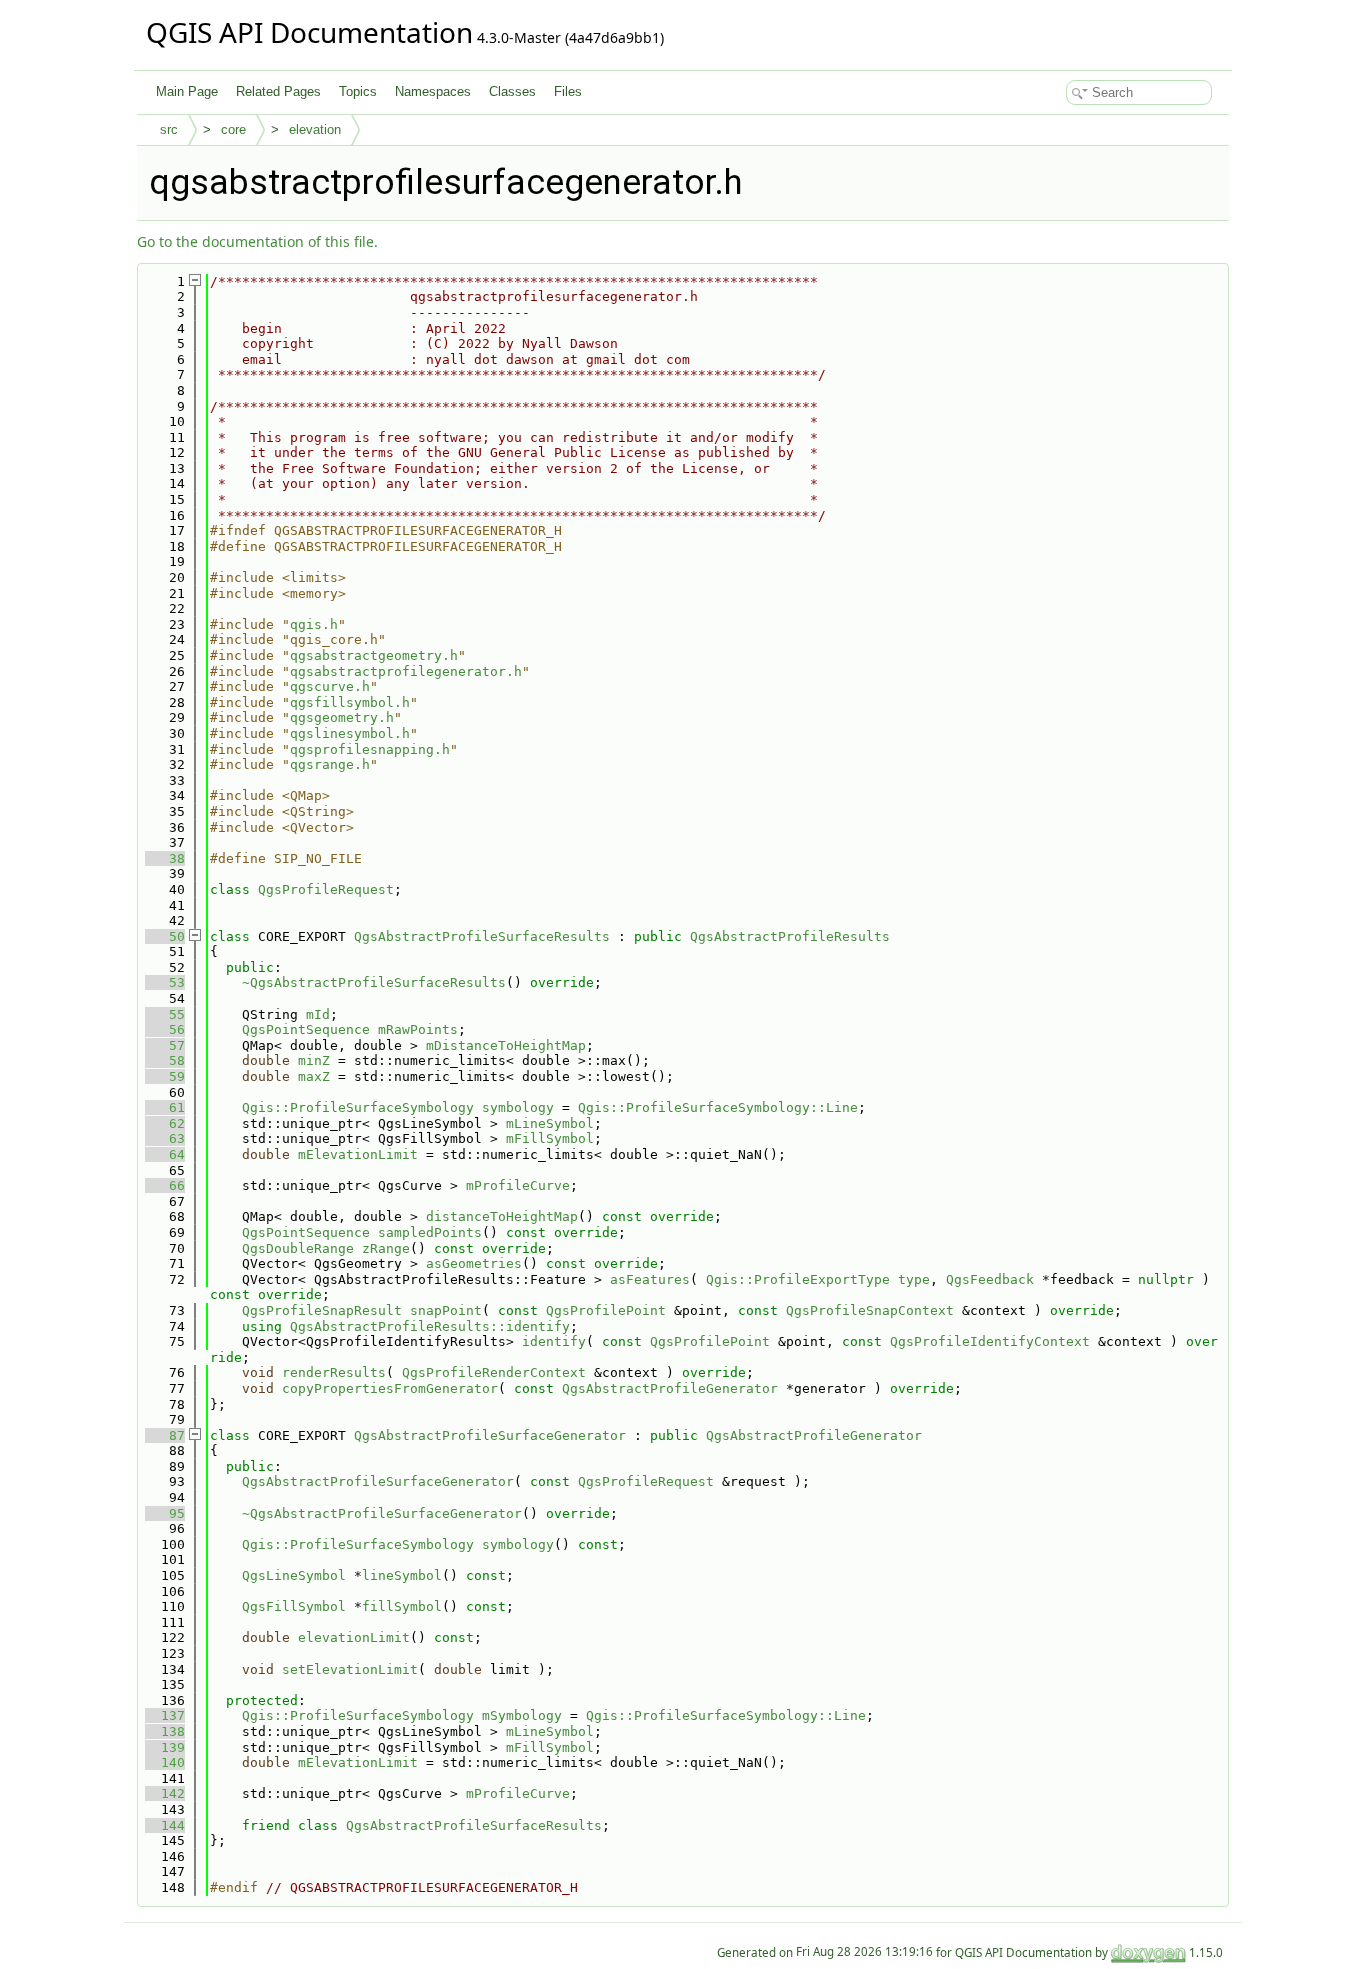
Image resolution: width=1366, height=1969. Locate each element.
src (169, 129)
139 (165, 1747)
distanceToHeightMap (502, 1216)
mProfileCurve (518, 1185)
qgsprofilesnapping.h (370, 749)
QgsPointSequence (306, 1029)
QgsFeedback (990, 1279)
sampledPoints (430, 1232)
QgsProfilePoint (606, 1310)
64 (165, 1154)
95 (165, 1513)
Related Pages (278, 91)
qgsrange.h (330, 764)
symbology (518, 1107)
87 (165, 1435)
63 (165, 1138)
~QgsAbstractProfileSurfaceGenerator (382, 1513)
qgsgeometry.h (342, 717)
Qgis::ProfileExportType (798, 1279)
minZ (314, 1060)
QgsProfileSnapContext (870, 1310)
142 (165, 1793)
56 (165, 1029)
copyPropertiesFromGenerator (390, 1388)
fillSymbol (402, 1606)
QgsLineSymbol (294, 1575)
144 (165, 1825)
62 (165, 1123)
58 (165, 1060)
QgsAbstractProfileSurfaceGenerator (490, 1435)
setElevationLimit (350, 1669)
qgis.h (314, 624)
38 (165, 858)
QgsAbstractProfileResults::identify (430, 1326)
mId (318, 1014)
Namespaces (433, 91)
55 (165, 1014)
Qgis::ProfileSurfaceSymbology (358, 1107)
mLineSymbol (550, 1123)
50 (165, 936)
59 (165, 1076)
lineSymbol (402, 1575)
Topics (358, 91)
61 (165, 1107)
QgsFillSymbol (294, 1606)
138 (165, 1731)
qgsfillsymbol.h (350, 702)
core (233, 129)
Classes (512, 91)
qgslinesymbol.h (350, 733)
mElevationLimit (358, 1154)
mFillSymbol (550, 1138)
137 (165, 1715)
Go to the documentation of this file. (257, 241)
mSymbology (522, 1715)
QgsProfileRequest (326, 889)
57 (165, 1045)
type (914, 1279)
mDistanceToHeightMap (506, 1045)
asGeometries (474, 1263)
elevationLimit (354, 1637)
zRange (386, 1248)
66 (165, 1185)
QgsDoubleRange (298, 1248)
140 (165, 1762)
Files (568, 91)
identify (554, 1341)
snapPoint (446, 1310)
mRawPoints (418, 1029)
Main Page (187, 91)
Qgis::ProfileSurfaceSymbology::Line (718, 1107)
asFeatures (650, 1279)
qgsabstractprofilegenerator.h (406, 671)
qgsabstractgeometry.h (374, 655)
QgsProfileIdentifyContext (990, 1341)
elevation (315, 129)
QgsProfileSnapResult (322, 1310)
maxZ (314, 1076)
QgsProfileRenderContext (494, 1372)
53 (165, 982)
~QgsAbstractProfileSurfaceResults (374, 982)
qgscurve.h (330, 686)
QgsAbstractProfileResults (790, 936)
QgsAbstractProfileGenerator (670, 1388)
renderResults (334, 1372)
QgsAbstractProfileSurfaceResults (482, 936)
